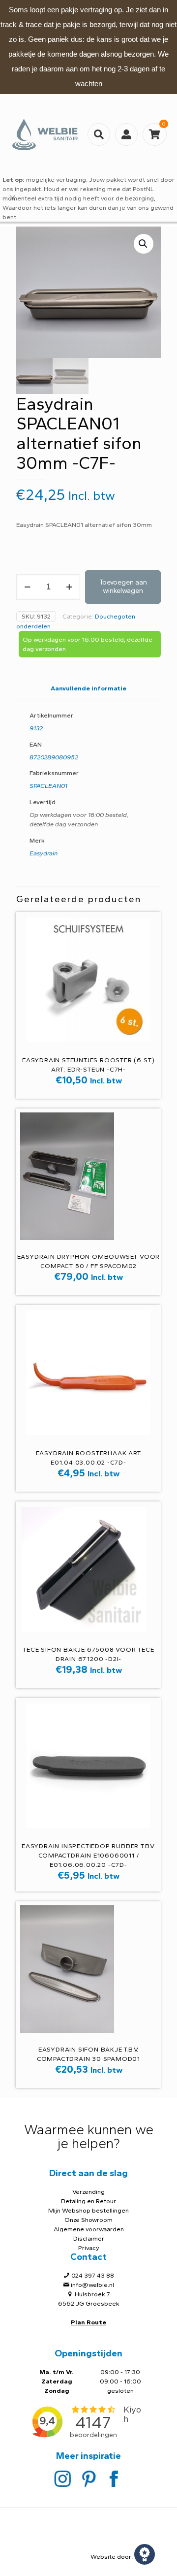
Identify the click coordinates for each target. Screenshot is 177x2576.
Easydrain (44, 853)
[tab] (88, 689)
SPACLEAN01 (48, 786)
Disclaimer (89, 2238)
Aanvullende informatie (88, 688)
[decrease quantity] (27, 587)
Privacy (89, 2248)
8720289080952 (54, 757)
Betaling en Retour (88, 2201)
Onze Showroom (88, 2220)
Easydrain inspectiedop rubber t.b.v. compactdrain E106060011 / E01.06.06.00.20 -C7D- (88, 1855)
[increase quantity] (69, 587)
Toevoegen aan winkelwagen (123, 587)
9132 (36, 728)
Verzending (88, 2192)
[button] (144, 244)
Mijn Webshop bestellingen (88, 2210)
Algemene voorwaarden (89, 2229)
